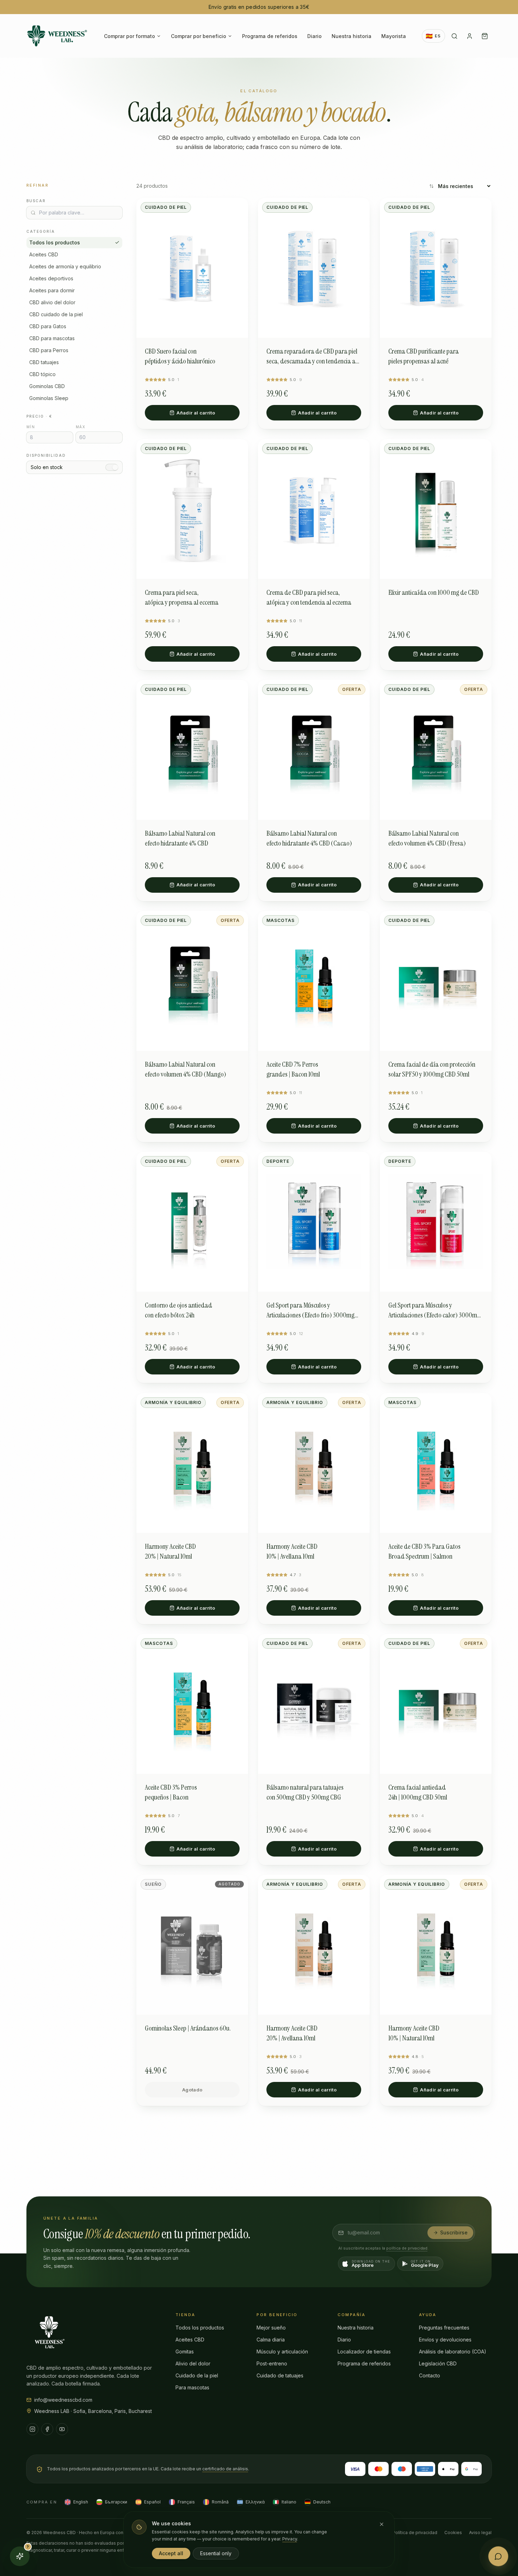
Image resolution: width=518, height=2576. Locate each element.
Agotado (192, 2090)
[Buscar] (454, 36)
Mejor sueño (271, 2328)
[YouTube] (62, 2429)
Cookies (453, 2533)
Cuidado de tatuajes (280, 2375)
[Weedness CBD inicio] (49, 2332)
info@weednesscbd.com (63, 2400)
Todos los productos (55, 242)
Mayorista (394, 36)
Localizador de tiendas (364, 2352)
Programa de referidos (270, 36)
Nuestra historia (351, 36)
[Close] (382, 2524)
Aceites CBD (190, 2340)
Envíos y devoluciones (445, 2340)
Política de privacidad (415, 2533)
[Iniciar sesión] (470, 36)
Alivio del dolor (193, 2363)
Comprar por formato (129, 36)
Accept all (171, 2553)
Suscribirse (454, 2232)
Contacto (430, 2375)
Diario (314, 36)
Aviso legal (480, 2533)
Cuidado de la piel (197, 2375)
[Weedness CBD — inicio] (57, 36)
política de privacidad (407, 2248)
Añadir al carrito (196, 413)
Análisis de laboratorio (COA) (453, 2352)
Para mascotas (192, 2387)
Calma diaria (271, 2340)
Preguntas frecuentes (444, 2328)
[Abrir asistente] (498, 2556)
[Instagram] (32, 2429)
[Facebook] (47, 2429)
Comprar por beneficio (199, 36)
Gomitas (185, 2352)
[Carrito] (485, 36)
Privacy (290, 2539)
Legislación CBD (438, 2363)
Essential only (216, 2553)
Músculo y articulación (282, 2352)
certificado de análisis (225, 2469)
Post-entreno (272, 2363)
